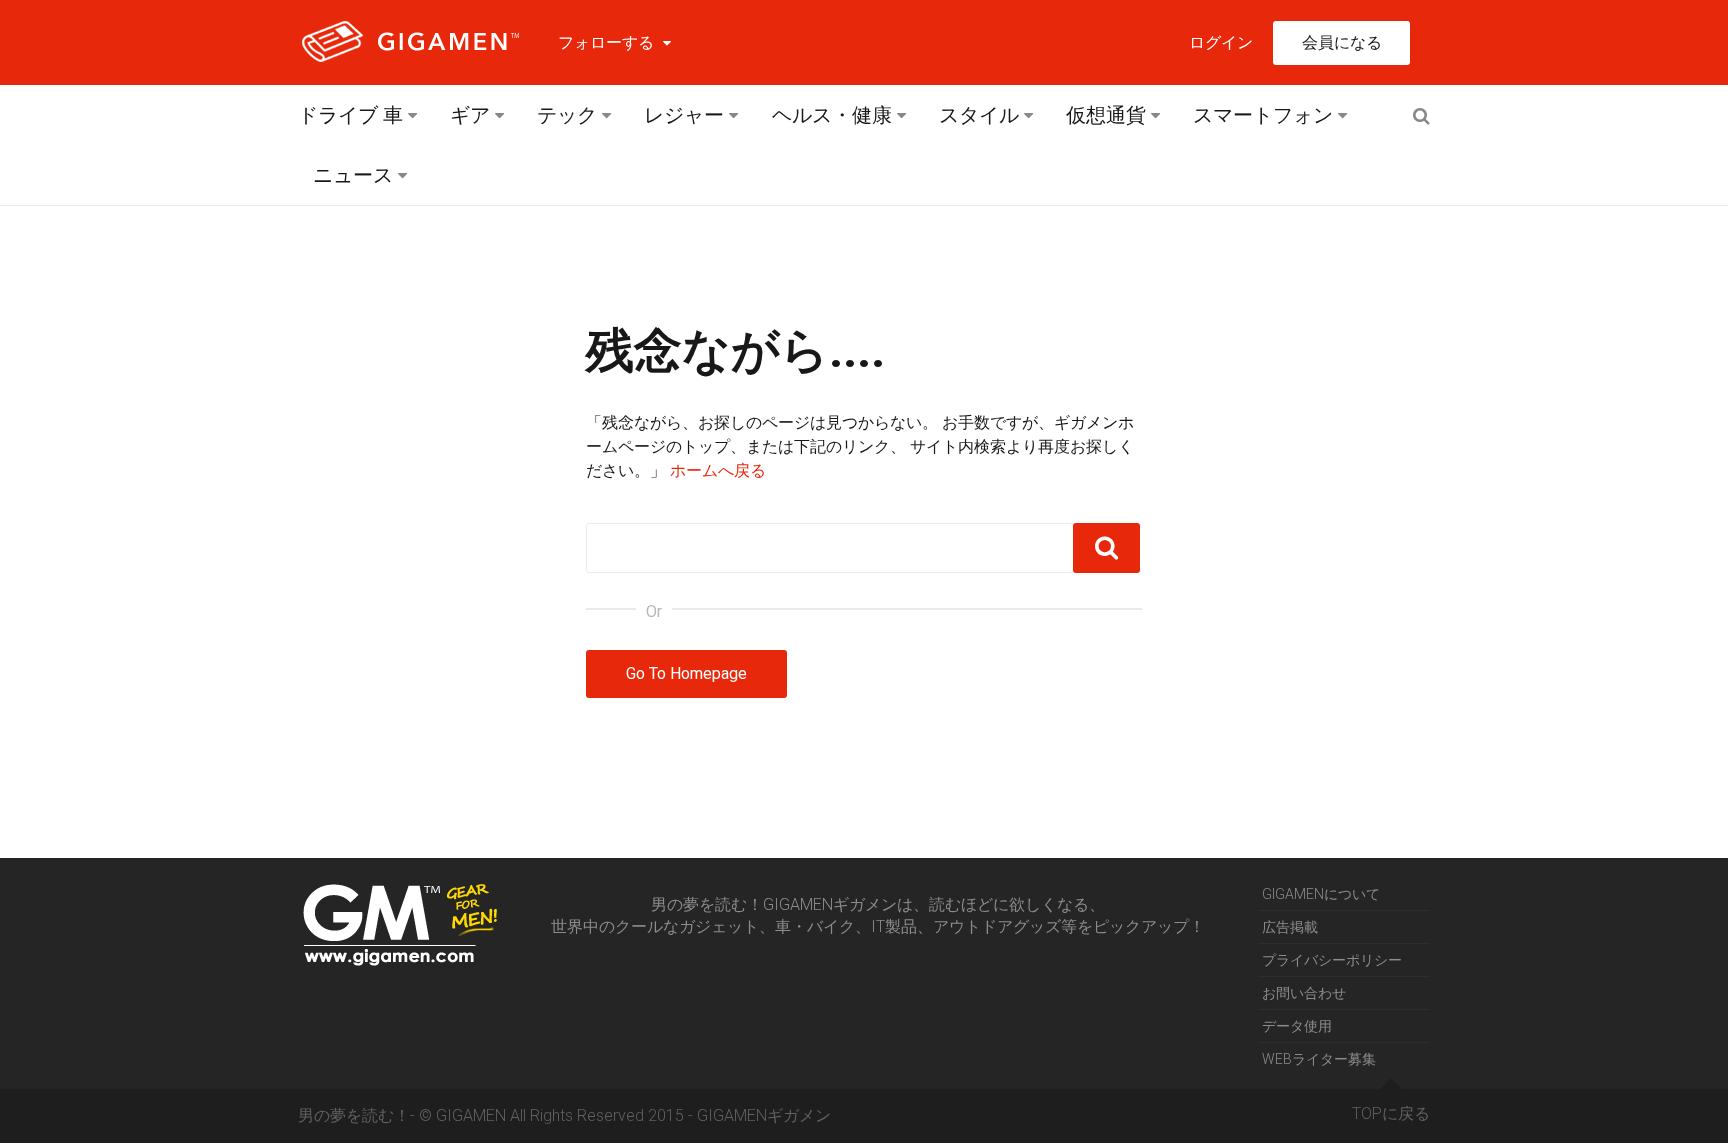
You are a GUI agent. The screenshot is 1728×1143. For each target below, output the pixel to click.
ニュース (353, 175)
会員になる (1342, 42)
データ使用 (1297, 1026)
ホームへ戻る (718, 470)
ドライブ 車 (350, 115)
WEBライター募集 (1319, 1059)
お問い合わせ (1304, 993)
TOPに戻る (1391, 1113)
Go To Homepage (686, 673)
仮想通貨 (1106, 115)
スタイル (979, 115)
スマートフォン (1263, 115)
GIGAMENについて (1321, 894)
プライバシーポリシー (1332, 960)
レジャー (684, 115)
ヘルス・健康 (832, 115)
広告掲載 (1290, 927)
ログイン (1221, 42)
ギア (470, 115)
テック (567, 115)
